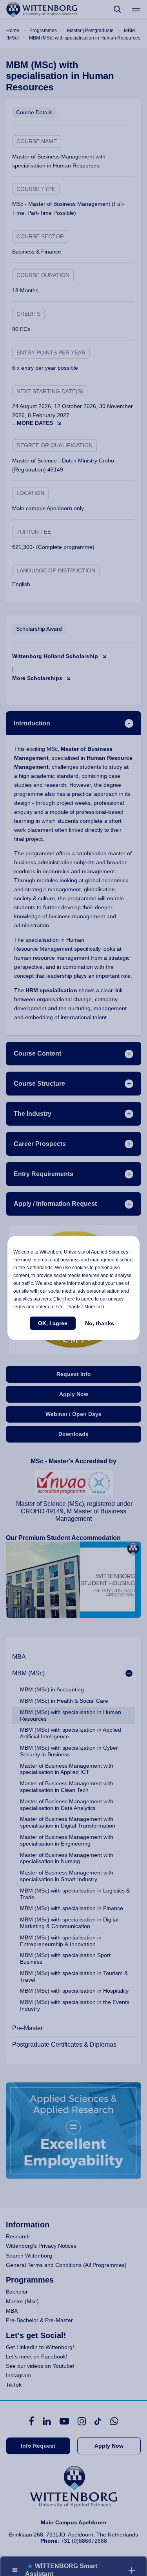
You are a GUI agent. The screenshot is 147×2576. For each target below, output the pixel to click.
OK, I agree (53, 1323)
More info (94, 1307)
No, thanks (100, 1323)
